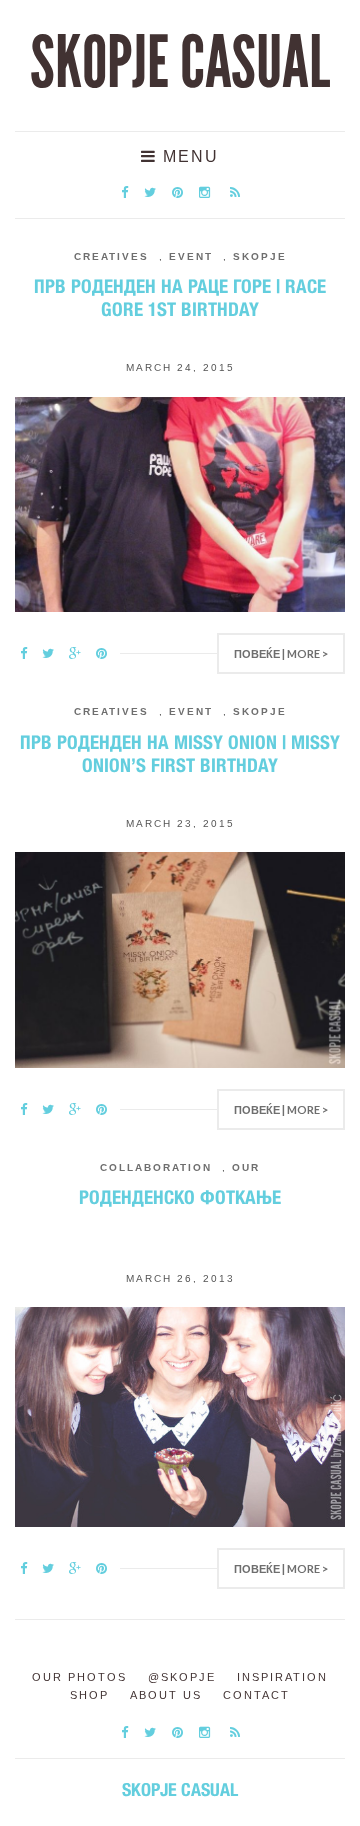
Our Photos (79, 1677)
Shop (89, 1695)
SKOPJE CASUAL (180, 63)
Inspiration (282, 1677)
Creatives (111, 256)
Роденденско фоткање (180, 1197)
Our (246, 1167)
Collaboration (156, 1167)
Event (191, 256)
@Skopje (182, 1677)
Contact (256, 1695)
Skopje (260, 256)
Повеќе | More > (281, 653)
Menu (188, 156)
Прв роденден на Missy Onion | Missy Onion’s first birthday (180, 753)
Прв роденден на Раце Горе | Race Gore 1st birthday (180, 297)
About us (166, 1695)
